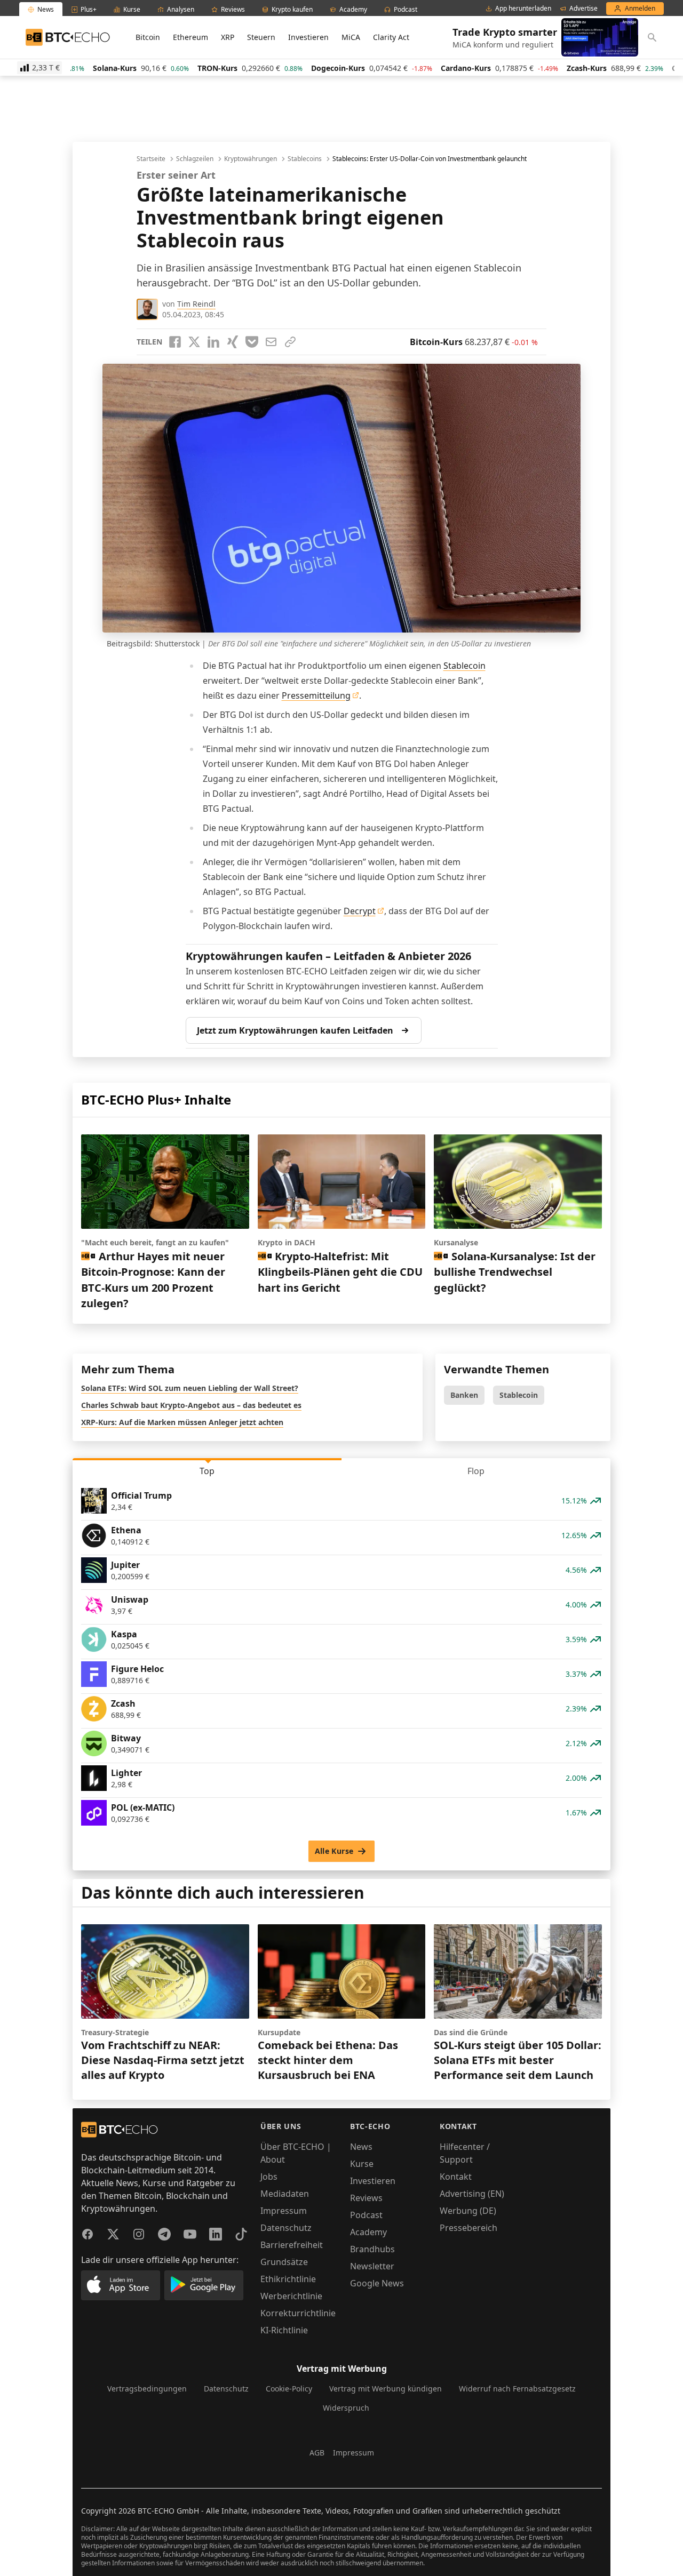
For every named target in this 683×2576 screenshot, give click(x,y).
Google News (377, 2283)
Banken (464, 1395)
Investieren (308, 37)
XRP (228, 37)
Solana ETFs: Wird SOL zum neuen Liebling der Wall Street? (190, 1388)
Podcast (366, 2215)
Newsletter (372, 2266)
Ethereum (190, 37)
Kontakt (456, 2177)
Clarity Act (391, 37)
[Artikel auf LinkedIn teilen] (213, 342)
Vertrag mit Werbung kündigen (386, 2389)
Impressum (284, 2211)
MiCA (351, 37)
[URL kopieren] (290, 342)
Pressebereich (468, 2228)
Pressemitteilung (316, 695)
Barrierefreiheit (292, 2245)
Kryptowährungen (251, 159)
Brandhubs (372, 2249)
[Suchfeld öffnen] (652, 37)
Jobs (269, 2177)
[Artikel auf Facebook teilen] (175, 342)
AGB (317, 2453)
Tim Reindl (196, 304)
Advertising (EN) (472, 2194)
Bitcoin (148, 37)
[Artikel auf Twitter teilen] (194, 342)
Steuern (261, 37)
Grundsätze (284, 2262)
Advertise (583, 9)
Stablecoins (305, 159)
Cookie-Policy (289, 2389)
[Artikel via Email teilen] (271, 342)
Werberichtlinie (291, 2296)
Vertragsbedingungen (147, 2389)
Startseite (151, 159)
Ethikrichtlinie (288, 2279)
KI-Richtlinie (284, 2330)
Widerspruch (346, 2408)
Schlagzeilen (195, 159)
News (361, 2147)
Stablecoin (464, 666)
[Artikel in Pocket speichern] (252, 342)
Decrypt (360, 911)
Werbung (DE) (468, 2211)
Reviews (366, 2198)
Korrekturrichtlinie (298, 2313)
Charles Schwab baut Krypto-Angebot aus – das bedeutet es (191, 1405)
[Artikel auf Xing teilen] (233, 342)
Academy (368, 2232)
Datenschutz (286, 2228)
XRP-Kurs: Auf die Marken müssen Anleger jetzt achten (182, 1422)
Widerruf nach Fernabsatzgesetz (517, 2389)
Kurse (362, 2164)
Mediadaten (285, 2194)
